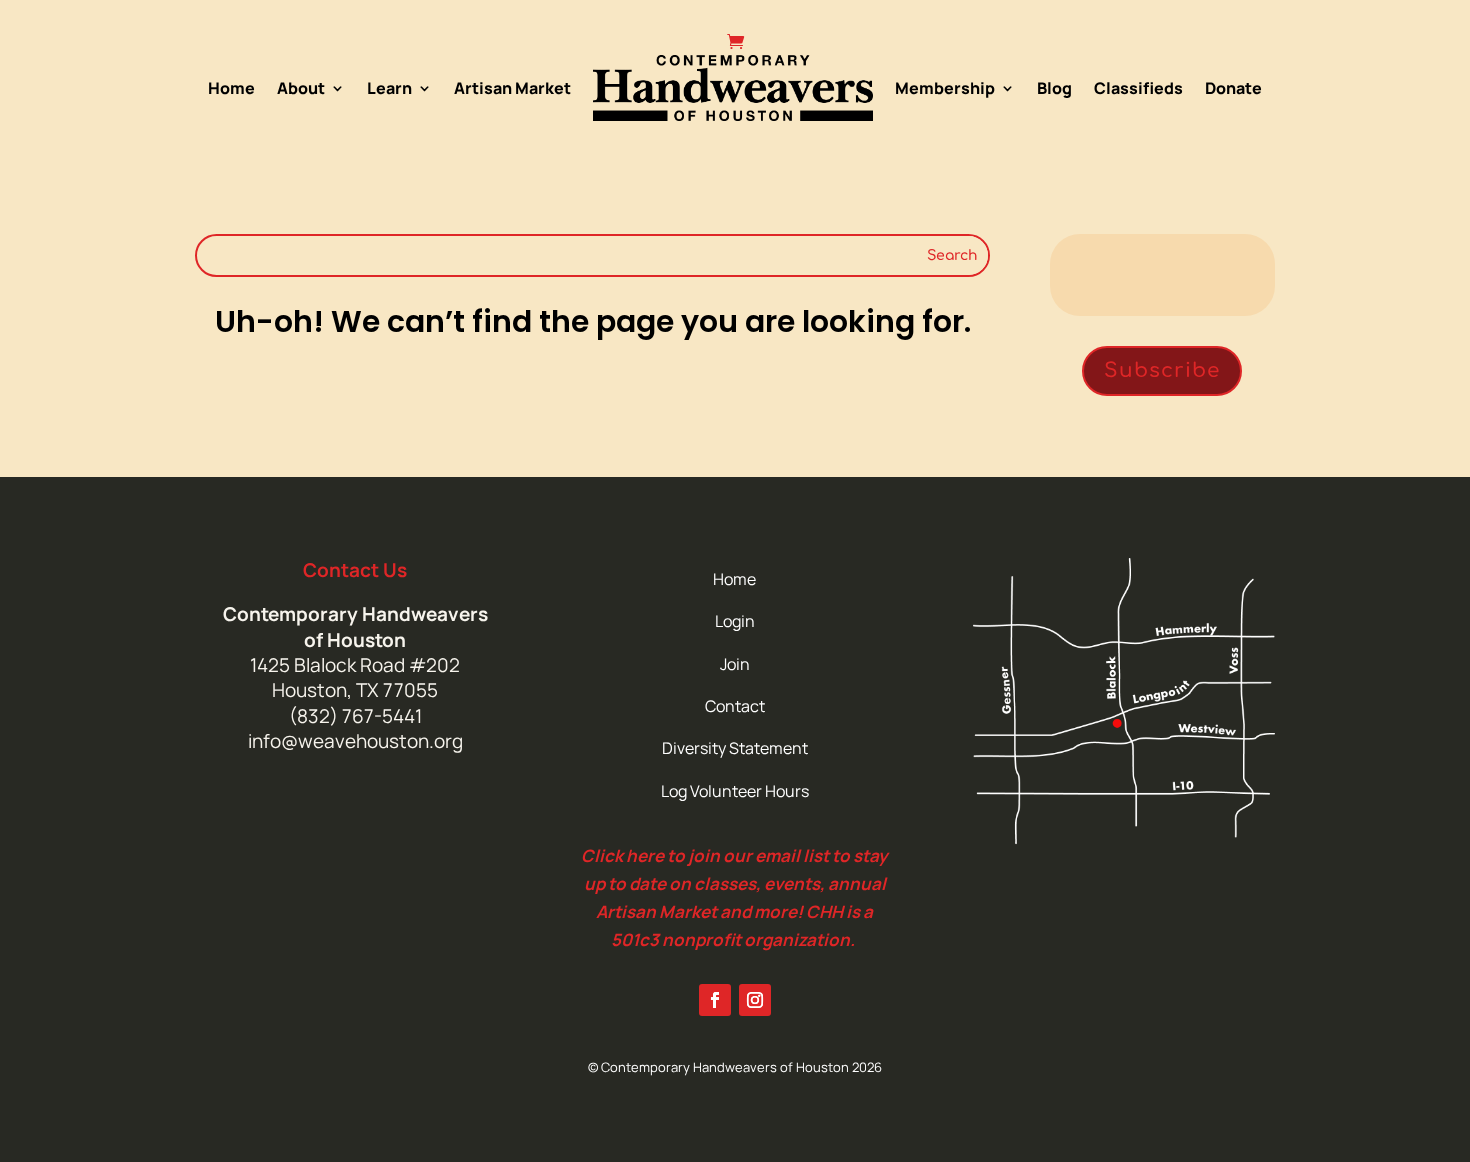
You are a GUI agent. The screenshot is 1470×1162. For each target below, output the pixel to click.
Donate (1233, 88)
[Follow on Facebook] (715, 1000)
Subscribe (1162, 370)
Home (231, 88)
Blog (1054, 88)
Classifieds (1138, 88)
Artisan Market (512, 88)
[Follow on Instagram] (755, 1000)
